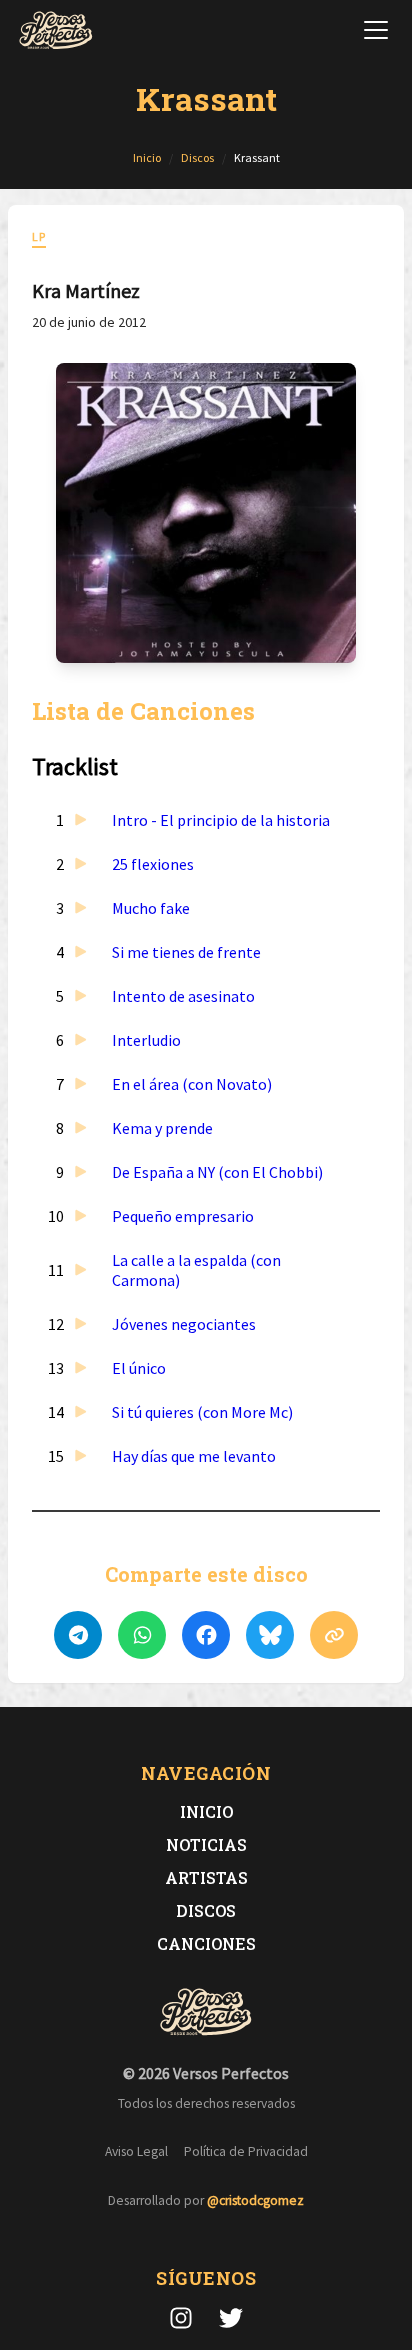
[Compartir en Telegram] (78, 1635)
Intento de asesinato (183, 996)
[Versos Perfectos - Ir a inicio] (56, 30)
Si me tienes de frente (186, 952)
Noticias (206, 1844)
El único (139, 1368)
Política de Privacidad (246, 2151)
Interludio (146, 1040)
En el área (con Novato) (192, 1084)
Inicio (206, 1811)
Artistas (206, 1877)
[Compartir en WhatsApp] (142, 1635)
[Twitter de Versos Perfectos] (231, 2318)
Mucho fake (151, 908)
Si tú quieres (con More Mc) (202, 1412)
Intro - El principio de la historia (221, 820)
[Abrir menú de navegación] (376, 30)
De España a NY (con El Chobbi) (217, 1172)
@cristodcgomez (255, 2200)
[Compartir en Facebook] (206, 1635)
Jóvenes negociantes (184, 1324)
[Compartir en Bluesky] (270, 1635)
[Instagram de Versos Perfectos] (181, 2318)
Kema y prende (162, 1128)
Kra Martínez (86, 290)
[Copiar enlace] (334, 1635)
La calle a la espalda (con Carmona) (196, 1270)
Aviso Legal (136, 2151)
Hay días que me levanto (194, 1456)
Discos (206, 1910)
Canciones (206, 1943)
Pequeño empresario (183, 1216)
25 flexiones (153, 864)
